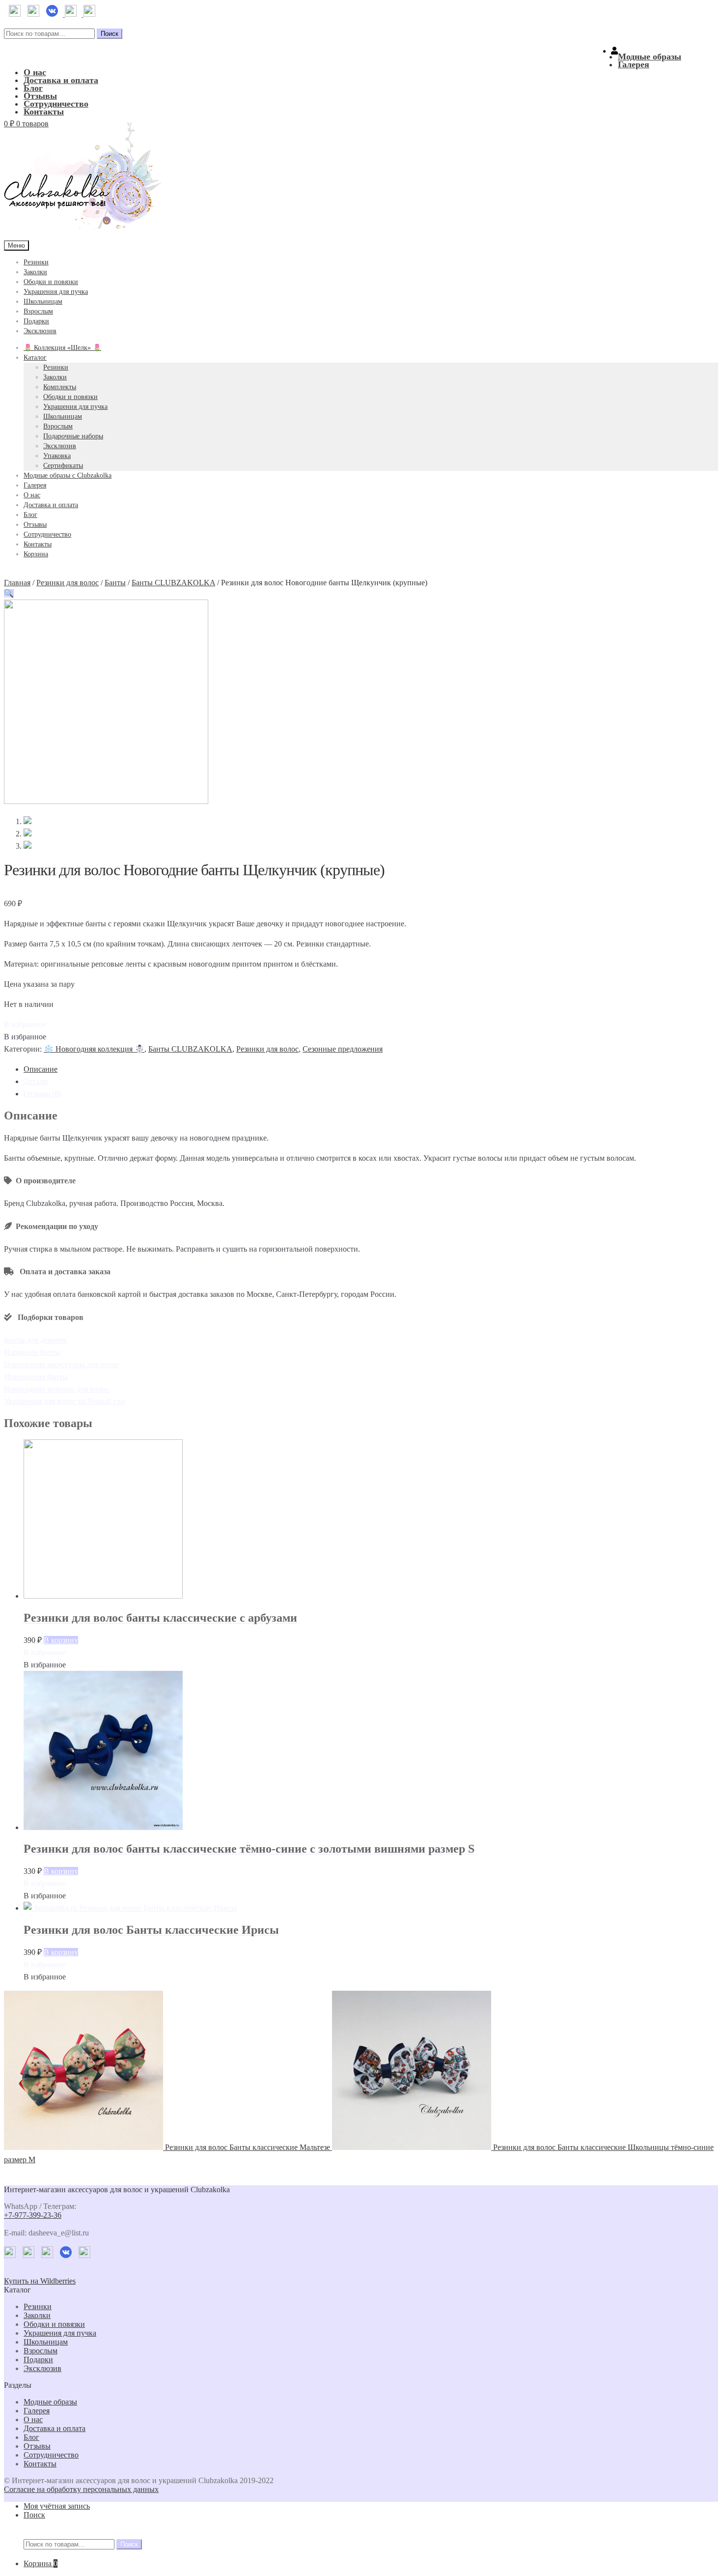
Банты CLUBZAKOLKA (173, 583)
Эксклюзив (40, 331)
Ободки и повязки (51, 282)
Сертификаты (63, 466)
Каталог (35, 358)
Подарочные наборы (73, 436)
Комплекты (60, 387)
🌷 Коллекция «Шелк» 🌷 (62, 348)
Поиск (110, 34)
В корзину (61, 1640)
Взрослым (38, 311)
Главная (17, 583)
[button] (25, 1024)
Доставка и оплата (61, 80)
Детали (36, 1081)
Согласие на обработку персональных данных (81, 2489)
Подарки (36, 321)
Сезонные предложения (343, 1049)
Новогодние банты (36, 1377)
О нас (35, 72)
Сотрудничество (56, 104)
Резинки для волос (68, 583)
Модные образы (650, 57)
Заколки (35, 272)
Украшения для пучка (56, 292)
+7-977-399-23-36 (33, 2215)
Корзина (36, 554)
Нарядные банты (32, 1352)
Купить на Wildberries (40, 2281)
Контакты (44, 112)
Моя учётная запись (57, 2506)
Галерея (634, 64)
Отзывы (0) (42, 1094)
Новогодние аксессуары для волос (62, 1364)
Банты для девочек (35, 1340)
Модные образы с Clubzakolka (68, 475)
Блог (33, 88)
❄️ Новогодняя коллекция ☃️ (94, 1049)
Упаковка (57, 456)
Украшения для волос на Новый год (64, 1401)
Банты (115, 583)
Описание (41, 1069)
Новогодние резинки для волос (56, 1389)
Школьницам (43, 301)
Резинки (36, 262)
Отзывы (40, 96)
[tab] (371, 1069)
